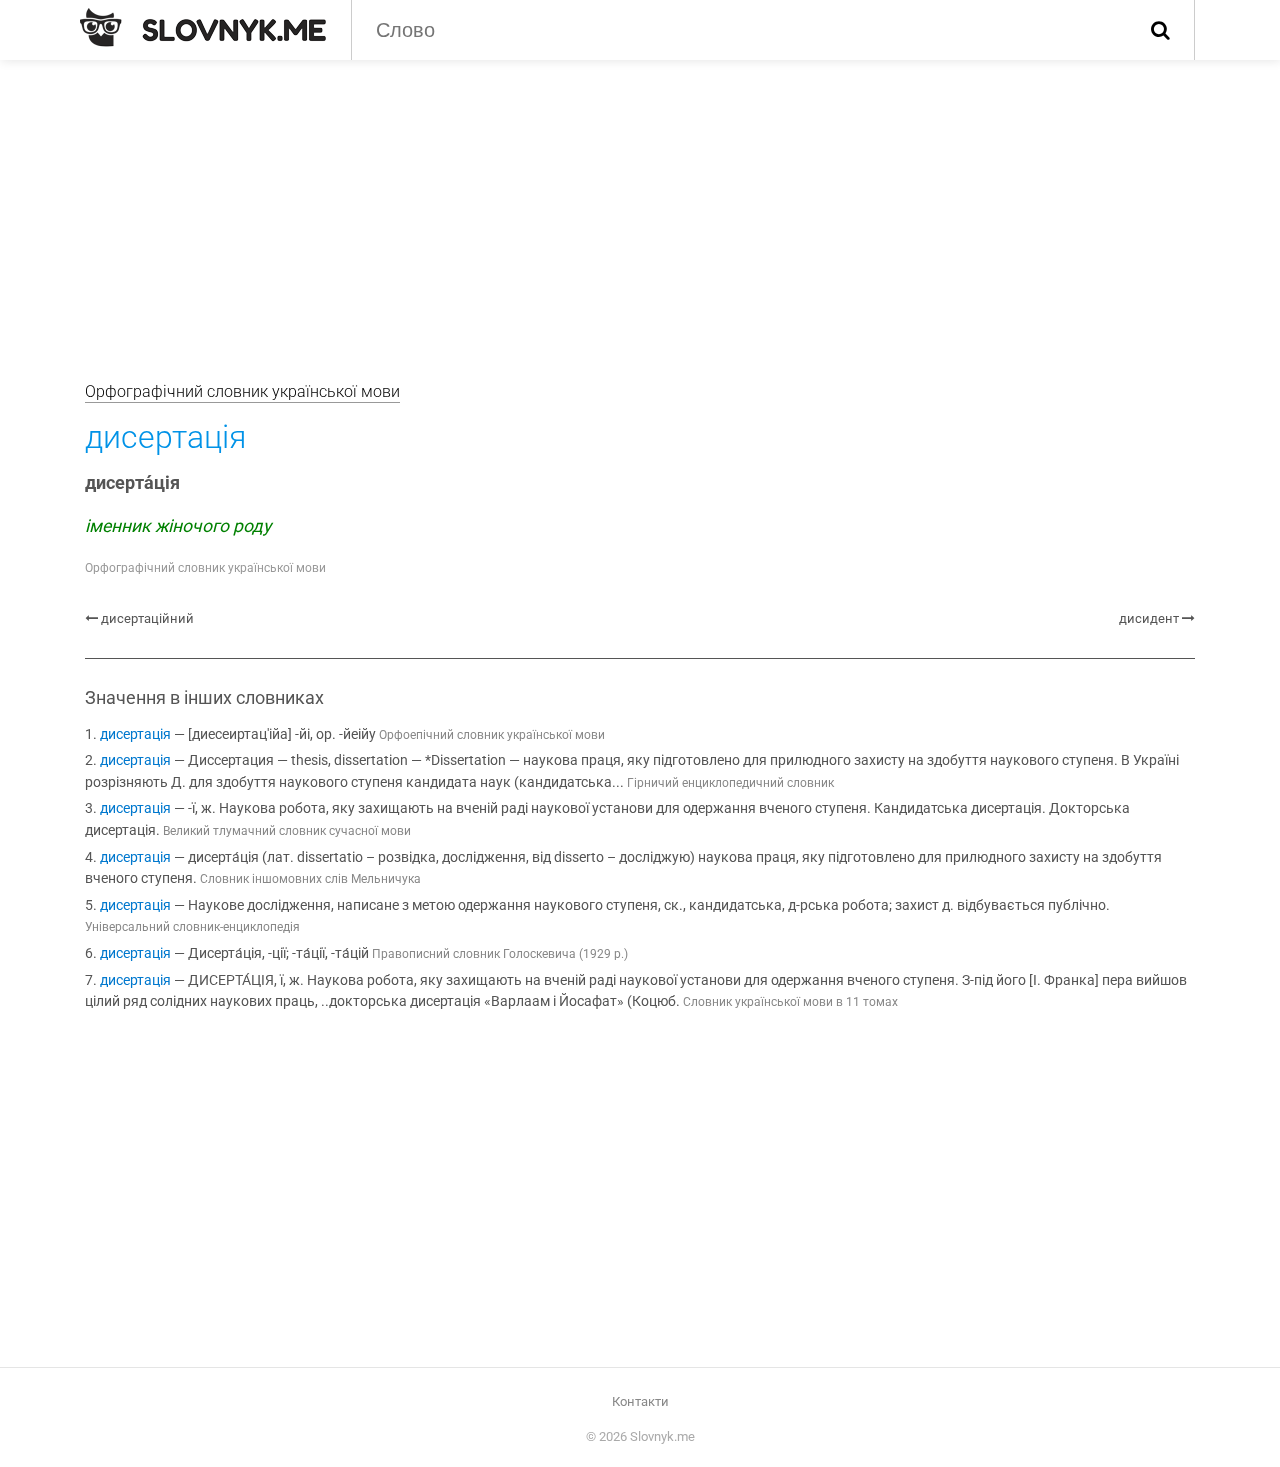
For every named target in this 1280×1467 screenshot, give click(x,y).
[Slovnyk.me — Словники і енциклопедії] (203, 28)
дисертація (135, 734)
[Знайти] (1160, 30)
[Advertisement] (640, 210)
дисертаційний (147, 618)
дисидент (1149, 618)
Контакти (640, 1401)
